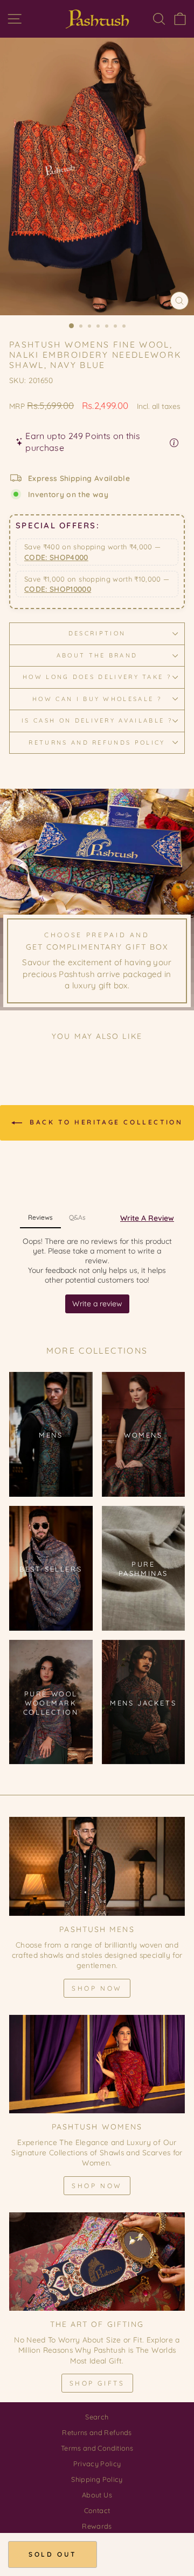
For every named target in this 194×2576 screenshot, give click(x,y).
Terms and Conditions (97, 2448)
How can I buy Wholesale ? (97, 699)
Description (97, 633)
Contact (97, 2510)
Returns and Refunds (97, 2432)
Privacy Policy (97, 2464)
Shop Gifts (97, 2383)
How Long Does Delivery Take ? (97, 677)
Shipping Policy (97, 2479)
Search (97, 2417)
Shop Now (97, 1988)
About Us (97, 2495)
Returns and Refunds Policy (97, 742)
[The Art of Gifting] (97, 2262)
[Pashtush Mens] (97, 1866)
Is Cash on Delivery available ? (97, 720)
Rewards (97, 2526)
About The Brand (97, 655)
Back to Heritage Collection (105, 1122)
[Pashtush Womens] (97, 2064)
